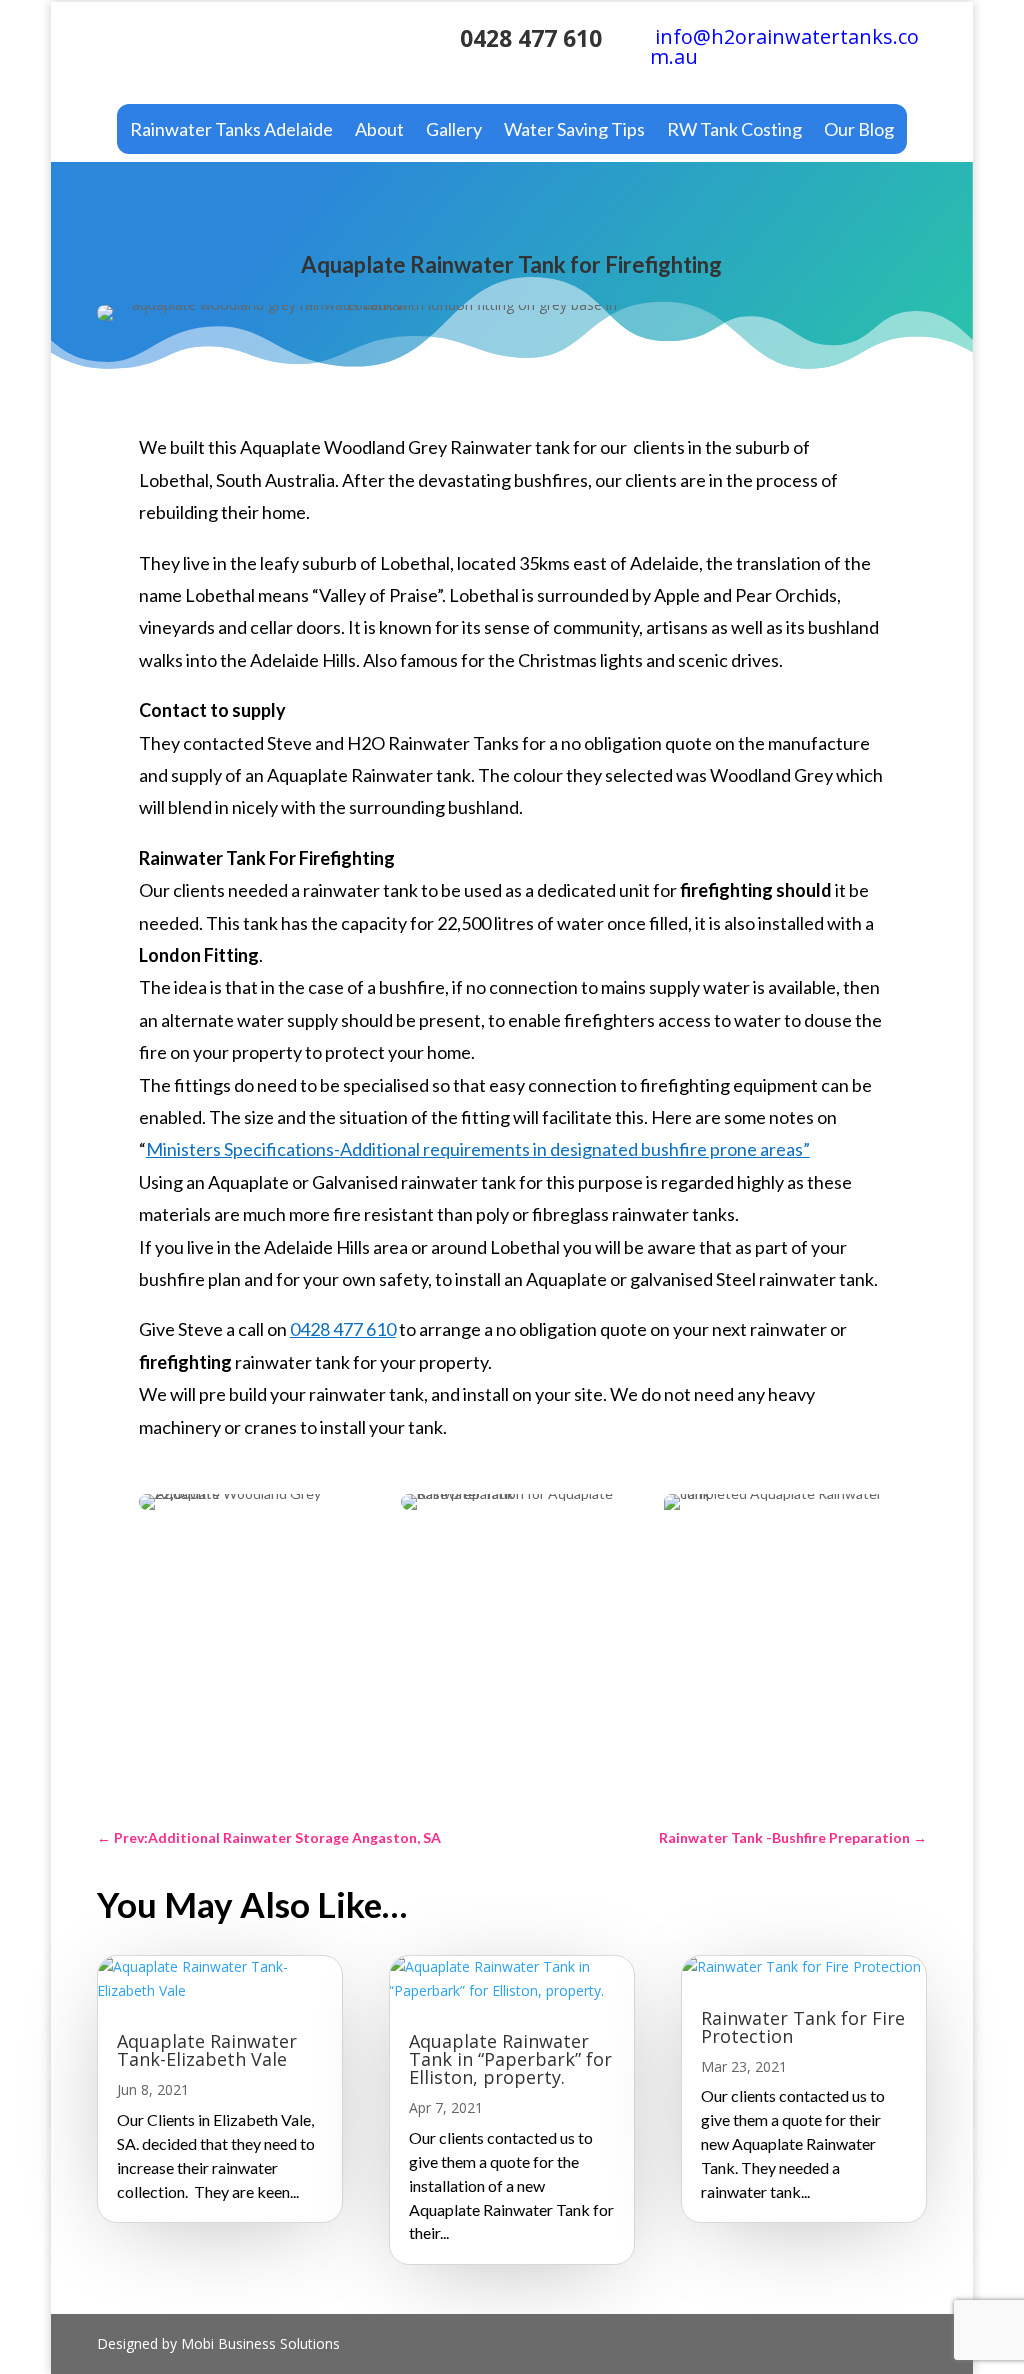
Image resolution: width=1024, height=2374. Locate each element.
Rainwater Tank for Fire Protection (803, 2027)
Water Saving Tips (574, 131)
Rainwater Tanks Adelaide (231, 131)
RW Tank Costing (734, 131)
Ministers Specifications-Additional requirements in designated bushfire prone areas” (478, 1149)
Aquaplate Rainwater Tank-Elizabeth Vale (207, 2050)
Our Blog (859, 131)
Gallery (454, 131)
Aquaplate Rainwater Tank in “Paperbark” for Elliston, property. (510, 2059)
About (379, 131)
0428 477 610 (531, 38)
